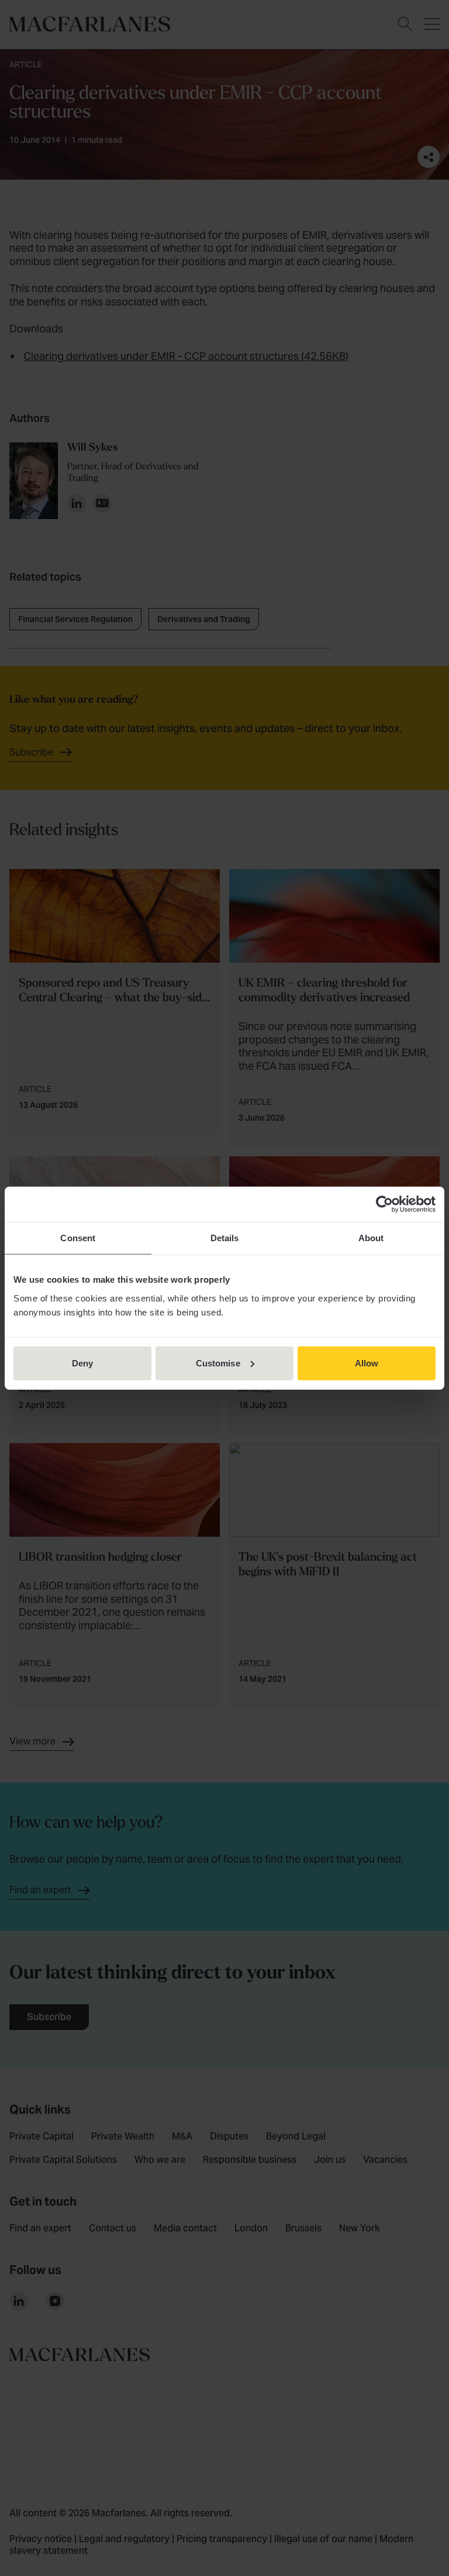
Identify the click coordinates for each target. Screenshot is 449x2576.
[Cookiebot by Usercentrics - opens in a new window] (384, 1204)
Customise (218, 1363)
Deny (82, 1363)
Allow (367, 1363)
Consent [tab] (78, 1238)
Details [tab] (225, 1238)
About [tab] (371, 1238)
